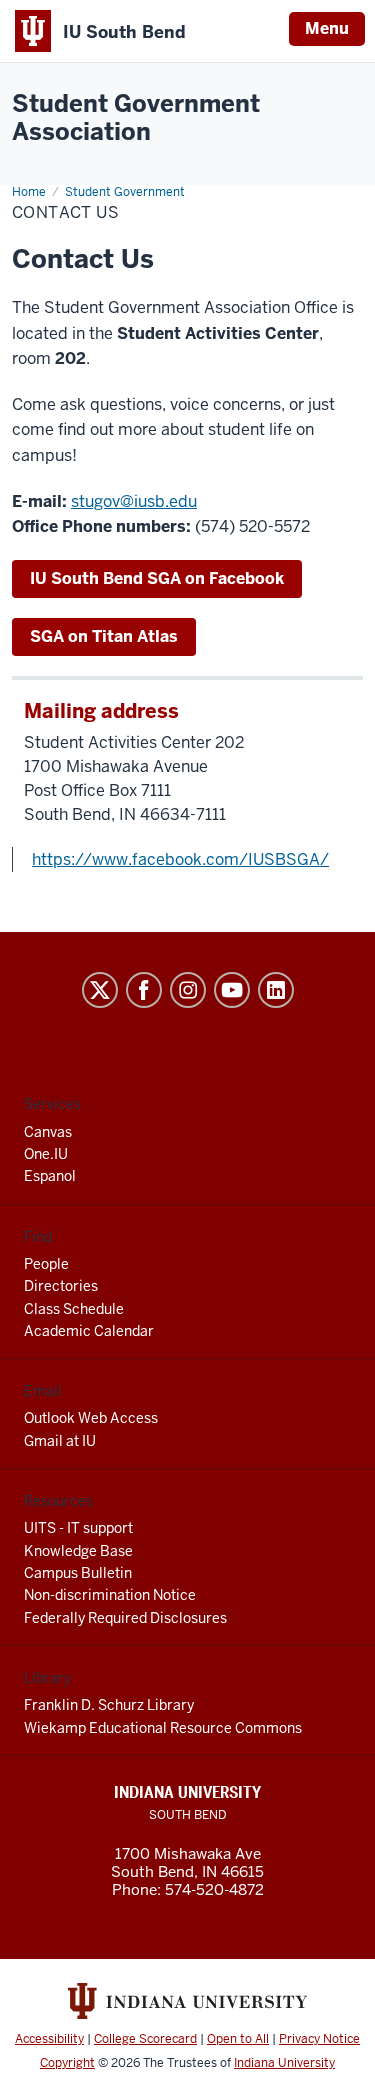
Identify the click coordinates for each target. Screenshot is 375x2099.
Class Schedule (74, 1309)
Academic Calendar (89, 1331)
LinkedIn (276, 990)
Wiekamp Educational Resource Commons (163, 1728)
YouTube (232, 990)
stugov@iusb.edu (134, 501)
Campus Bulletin (78, 1573)
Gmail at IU (60, 1441)
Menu (327, 28)
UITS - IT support (78, 1528)
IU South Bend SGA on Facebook (157, 578)
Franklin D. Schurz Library (109, 1705)
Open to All (238, 2039)
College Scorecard (145, 2039)
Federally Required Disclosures (125, 1618)
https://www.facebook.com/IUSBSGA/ (180, 859)
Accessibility (49, 2039)
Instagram (188, 990)
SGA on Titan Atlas (104, 636)
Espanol (50, 1176)
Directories (61, 1286)
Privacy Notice (319, 2039)
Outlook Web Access (91, 1418)
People (46, 1264)
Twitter (100, 990)
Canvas (48, 1132)
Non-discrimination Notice (110, 1595)
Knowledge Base (78, 1551)
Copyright (67, 2063)
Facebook (144, 990)
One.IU (46, 1154)
